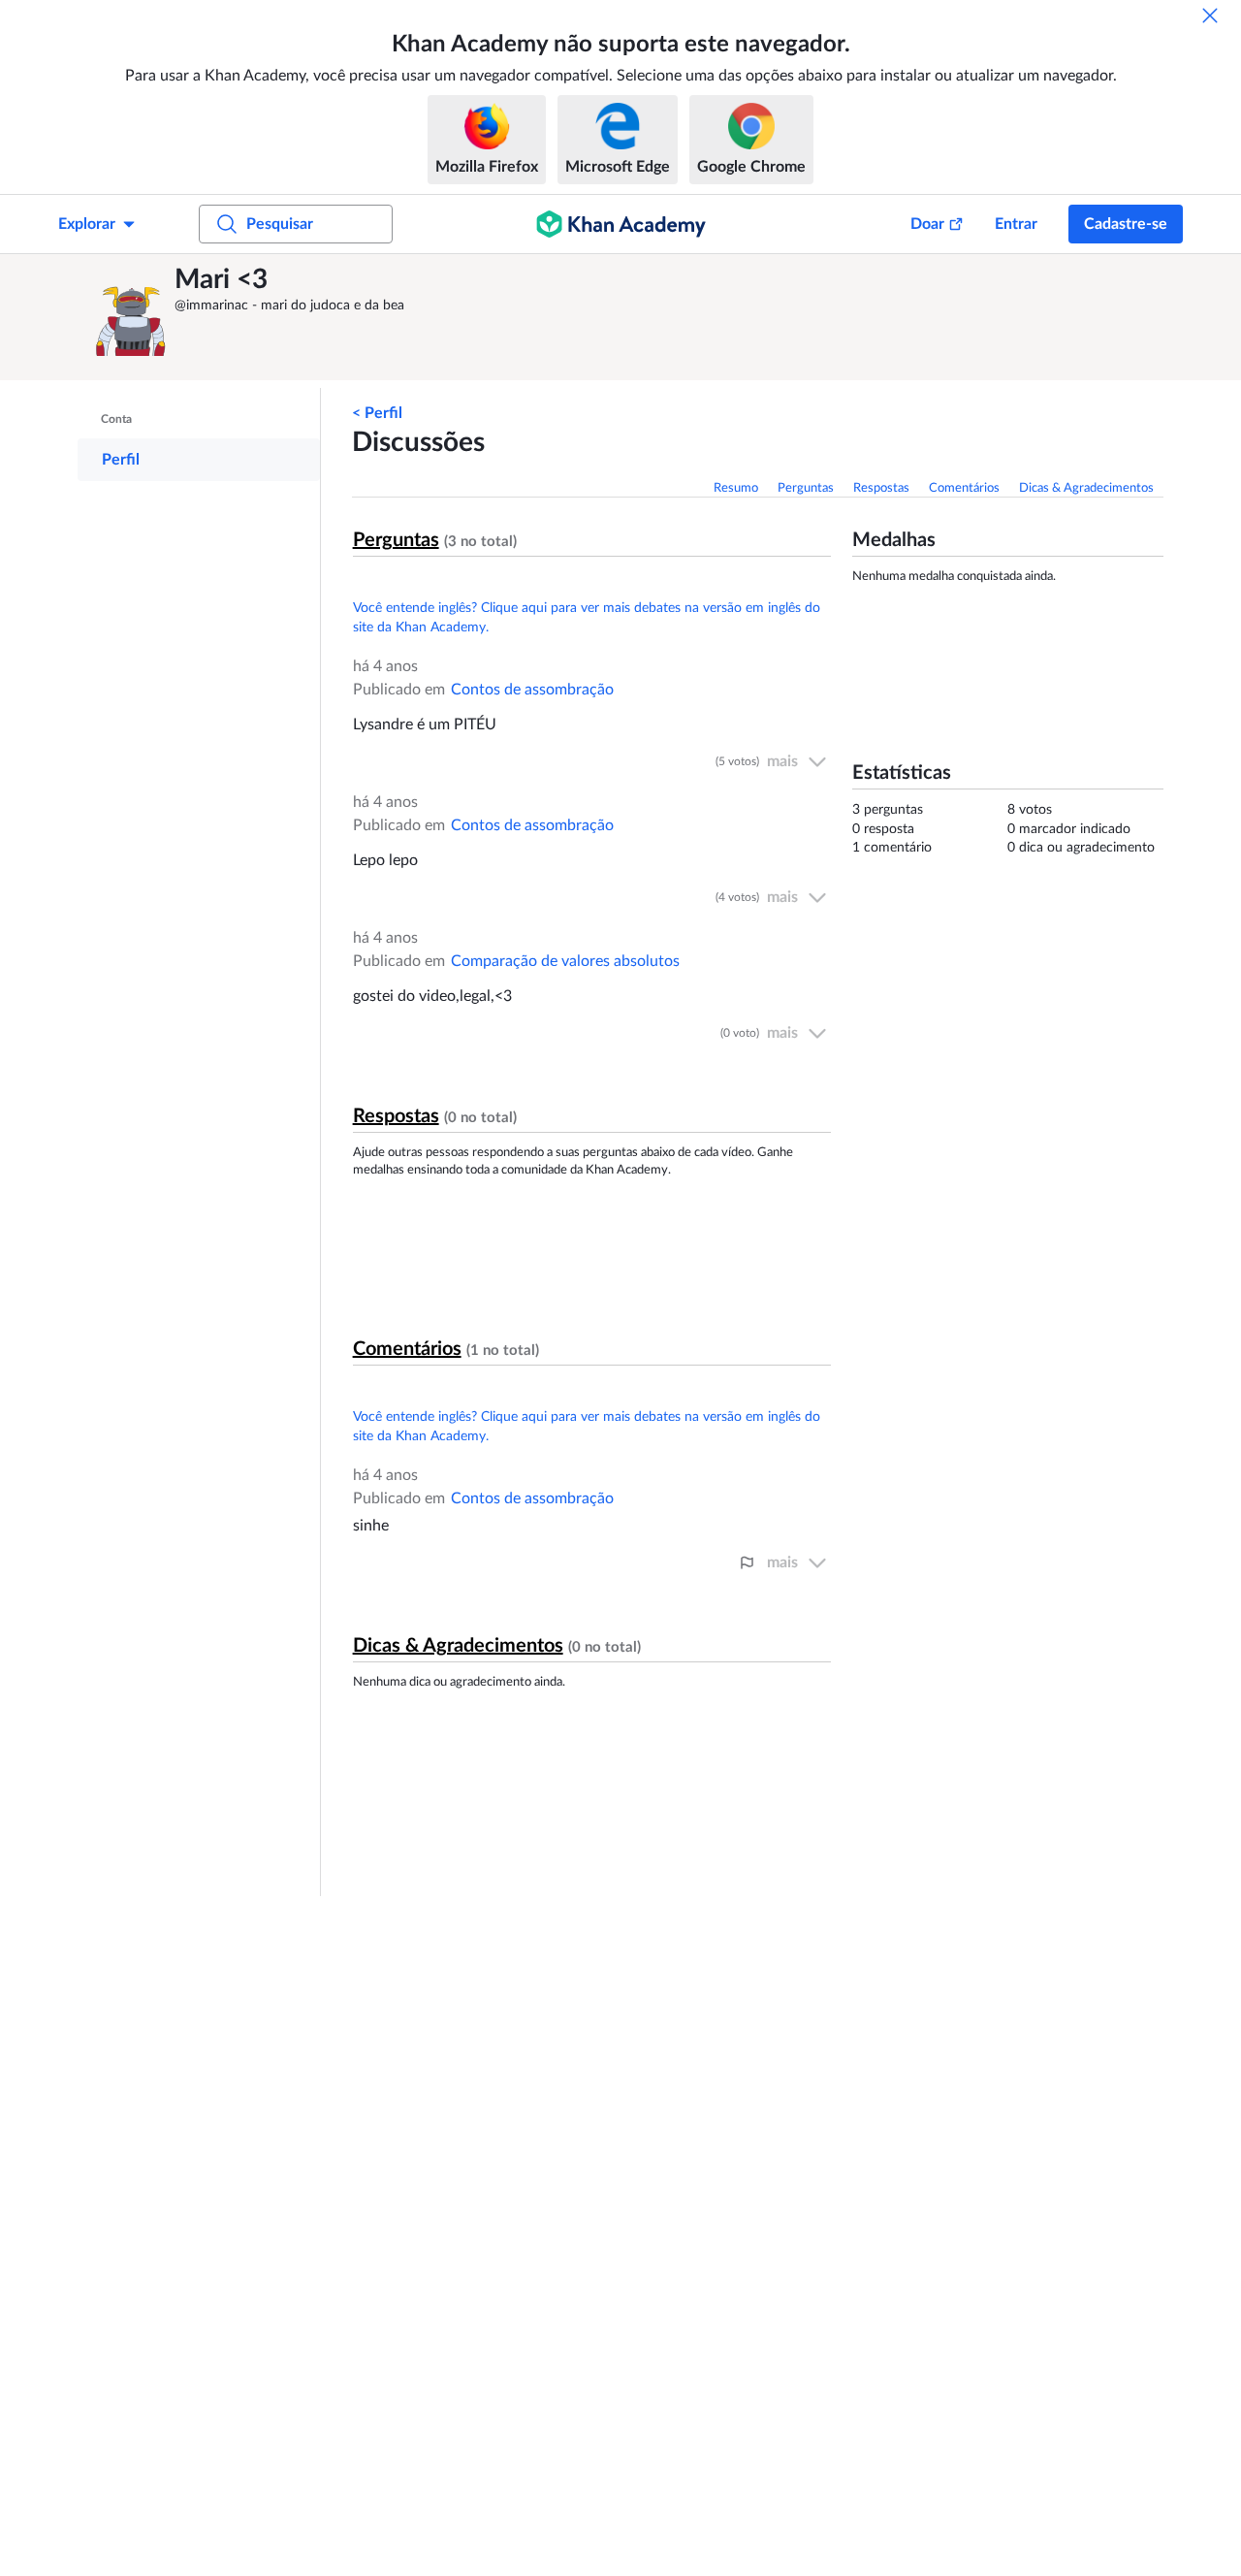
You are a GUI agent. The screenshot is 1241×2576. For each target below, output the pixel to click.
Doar (927, 224)
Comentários (964, 488)
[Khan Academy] (621, 224)
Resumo (736, 488)
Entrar (1016, 224)
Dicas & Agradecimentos (1086, 488)
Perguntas (806, 488)
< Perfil (377, 413)
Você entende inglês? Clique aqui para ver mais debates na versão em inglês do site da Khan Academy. (587, 618)
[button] (131, 317)
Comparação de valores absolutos (565, 961)
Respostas (881, 488)
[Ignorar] (1210, 16)
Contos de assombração (532, 690)
